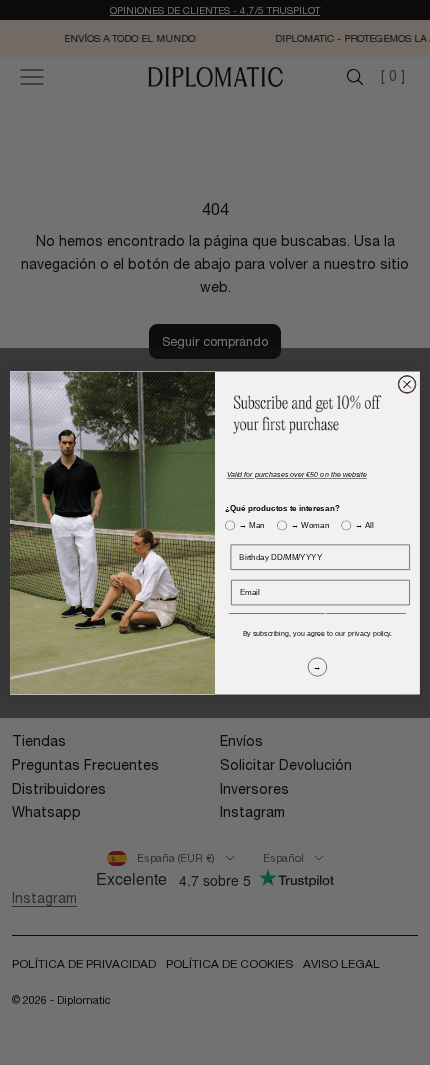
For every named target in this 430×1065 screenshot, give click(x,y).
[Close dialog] (407, 384)
